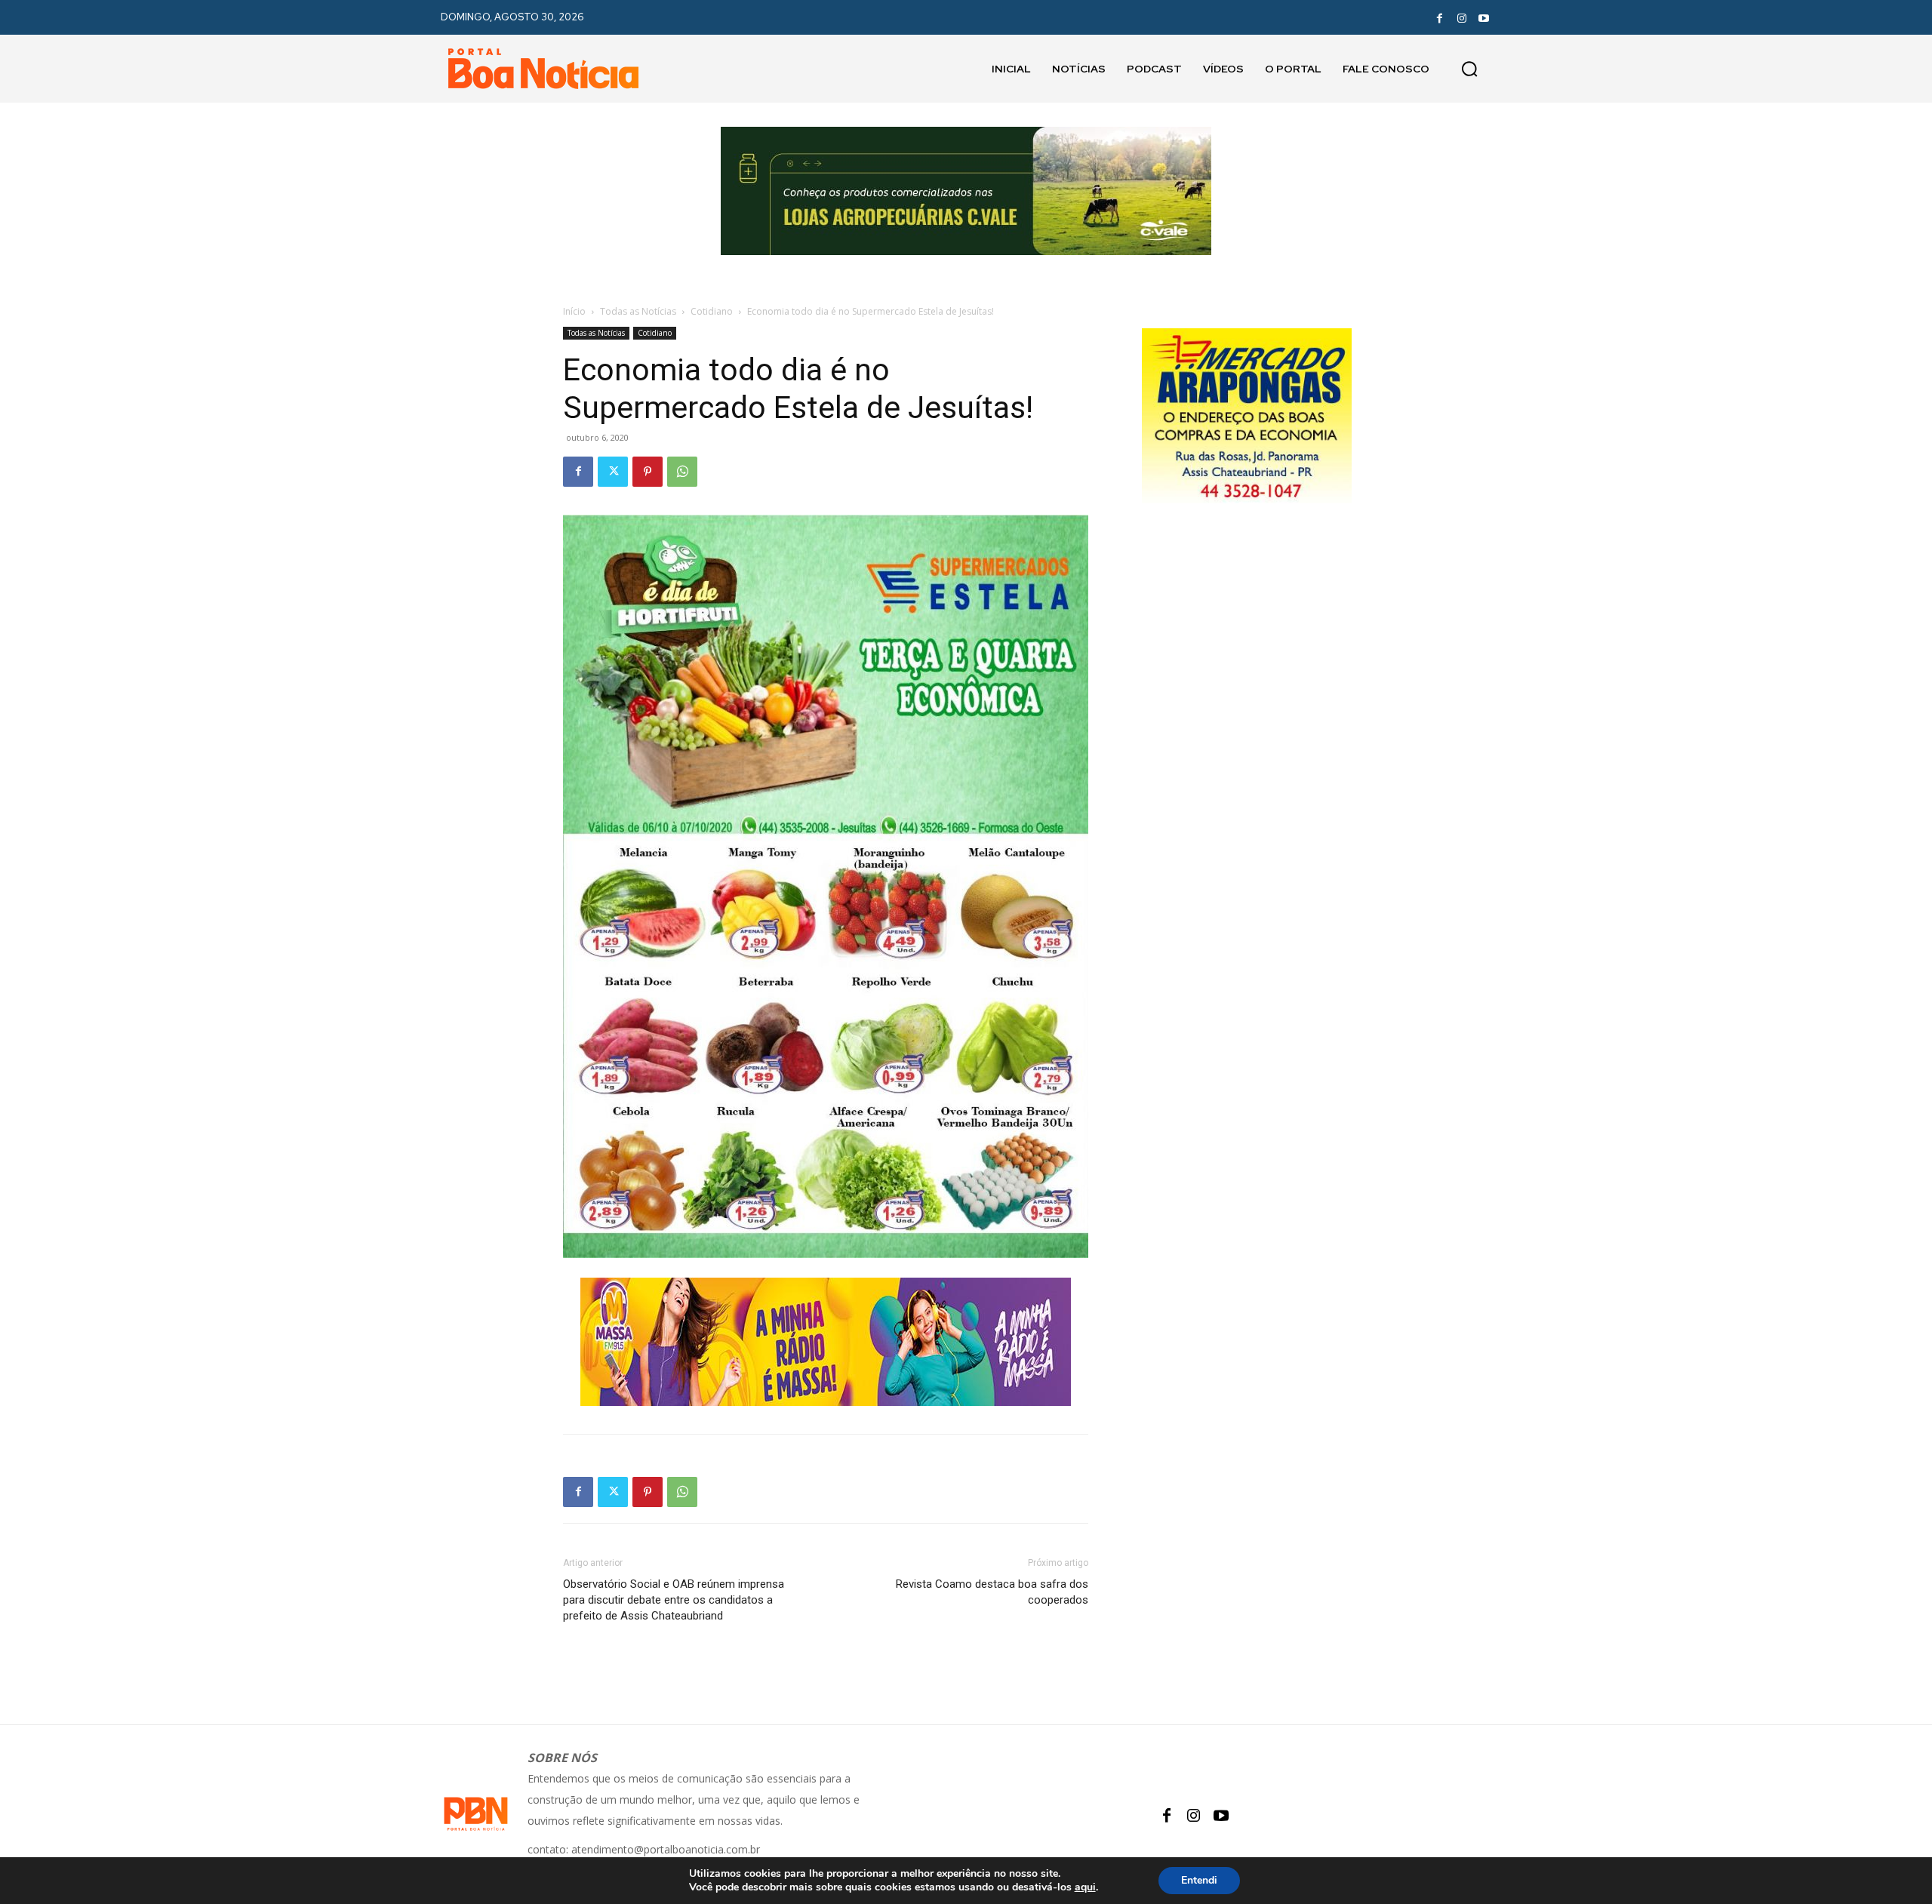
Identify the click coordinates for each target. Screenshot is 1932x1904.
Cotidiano (712, 311)
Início (574, 311)
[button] (1469, 69)
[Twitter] (613, 472)
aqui (1085, 1887)
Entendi (1199, 1880)
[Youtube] (1484, 17)
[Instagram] (1462, 17)
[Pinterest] (648, 472)
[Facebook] (1439, 17)
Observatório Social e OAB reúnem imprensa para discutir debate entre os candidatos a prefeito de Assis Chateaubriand (674, 1600)
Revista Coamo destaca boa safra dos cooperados (992, 1592)
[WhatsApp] (682, 472)
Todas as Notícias (638, 311)
